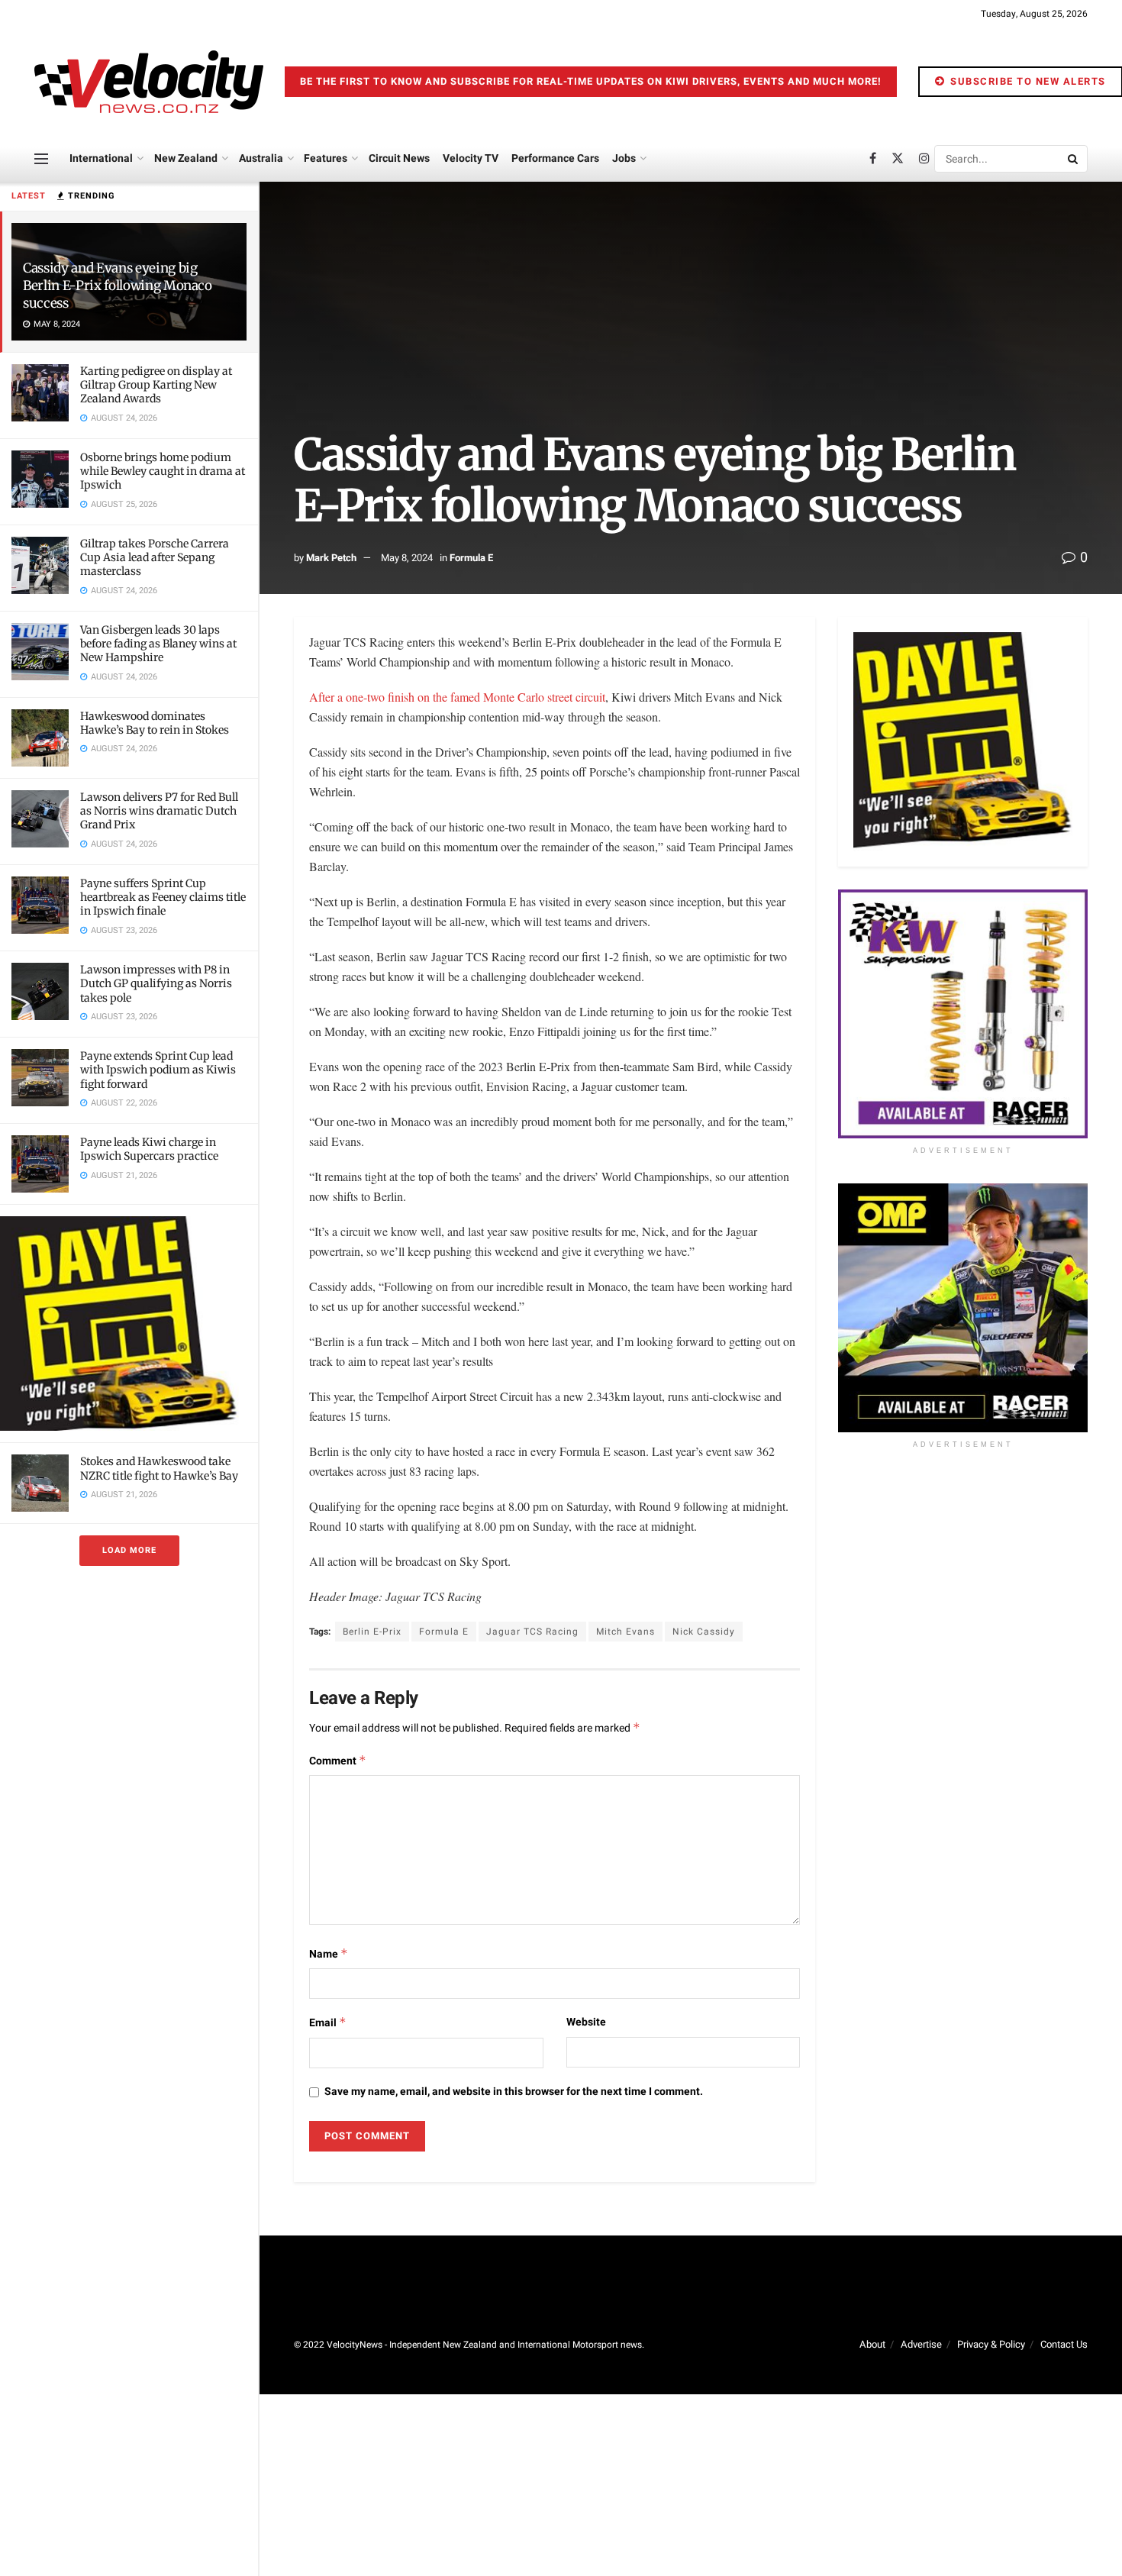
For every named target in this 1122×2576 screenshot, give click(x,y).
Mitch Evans (625, 1632)
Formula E (471, 558)
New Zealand (186, 158)
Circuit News (399, 158)
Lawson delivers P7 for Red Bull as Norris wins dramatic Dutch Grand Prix (159, 811)
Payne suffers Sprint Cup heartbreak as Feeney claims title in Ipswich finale (163, 897)
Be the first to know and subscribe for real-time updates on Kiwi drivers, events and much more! (591, 81)
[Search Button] (1074, 159)
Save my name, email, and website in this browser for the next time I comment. (514, 2092)
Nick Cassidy (704, 1632)
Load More (129, 1550)
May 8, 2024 (407, 558)
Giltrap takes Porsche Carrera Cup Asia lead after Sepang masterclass (155, 557)
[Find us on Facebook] (873, 159)
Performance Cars (555, 158)
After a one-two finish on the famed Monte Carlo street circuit (457, 697)
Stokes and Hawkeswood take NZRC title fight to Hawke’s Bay (159, 1468)
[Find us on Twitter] (898, 159)
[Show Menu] (41, 159)
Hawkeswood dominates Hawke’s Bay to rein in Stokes (155, 723)
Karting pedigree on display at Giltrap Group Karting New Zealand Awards (156, 385)
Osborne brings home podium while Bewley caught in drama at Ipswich (163, 471)
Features (326, 158)
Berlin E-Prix (372, 1632)
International (101, 158)
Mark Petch (331, 558)
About (872, 2344)
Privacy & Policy (991, 2344)
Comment (338, 1761)
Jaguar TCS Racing (532, 1632)
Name (329, 1954)
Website (586, 2022)
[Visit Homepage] (149, 82)
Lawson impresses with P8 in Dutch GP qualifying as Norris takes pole (156, 983)
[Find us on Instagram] (924, 159)
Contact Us (1064, 2344)
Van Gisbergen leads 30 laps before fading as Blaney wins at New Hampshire (158, 644)
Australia (261, 158)
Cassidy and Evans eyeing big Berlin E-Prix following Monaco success (118, 286)
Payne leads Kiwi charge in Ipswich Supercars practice (149, 1149)
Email (328, 2023)
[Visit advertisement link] (129, 1324)
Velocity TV (471, 158)
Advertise (921, 2344)
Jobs (624, 158)
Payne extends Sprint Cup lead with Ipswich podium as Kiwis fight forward (158, 1070)
